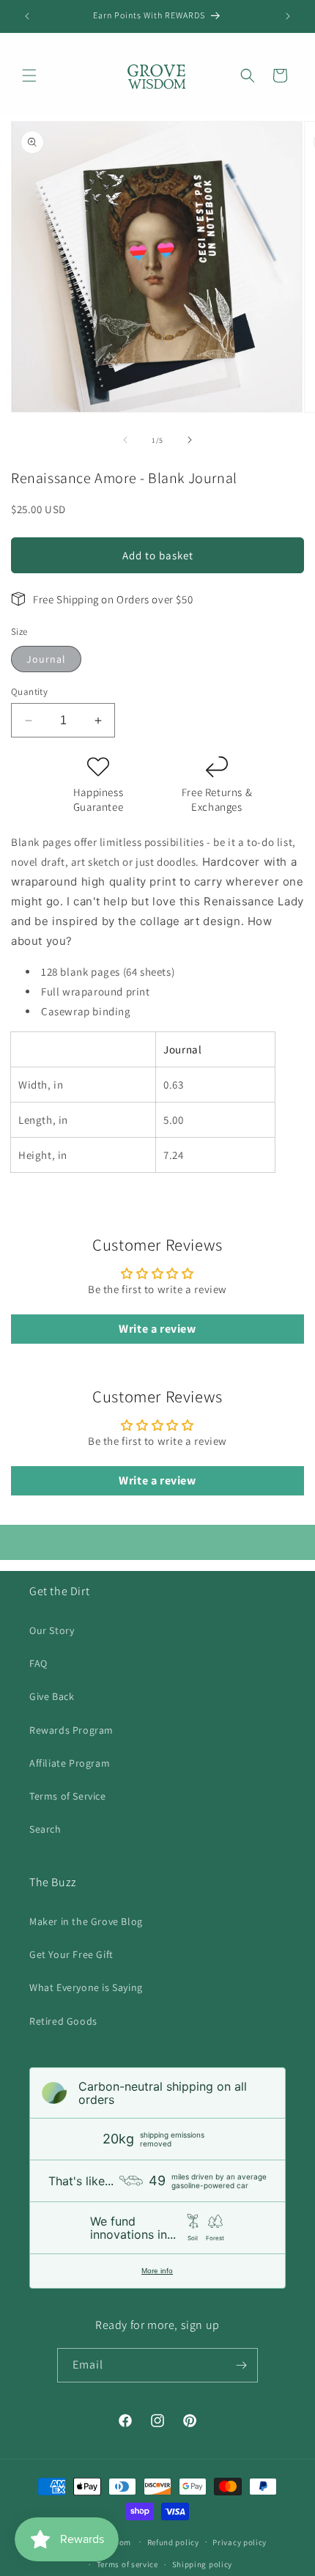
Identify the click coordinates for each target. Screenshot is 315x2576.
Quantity (29, 692)
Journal (46, 659)
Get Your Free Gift (71, 1954)
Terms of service (127, 2564)
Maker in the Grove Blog (86, 1921)
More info (157, 2271)
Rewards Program (71, 1730)
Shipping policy (203, 2564)
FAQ (38, 1663)
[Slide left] (125, 440)
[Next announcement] (288, 16)
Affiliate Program (70, 1763)
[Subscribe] (241, 2365)
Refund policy (173, 2542)
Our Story (52, 1630)
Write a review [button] (157, 1329)
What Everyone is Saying (86, 1987)
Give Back (52, 1696)
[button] (29, 76)
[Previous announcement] (27, 16)
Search (45, 1829)
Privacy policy (240, 2542)
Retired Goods (63, 2021)
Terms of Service (68, 1796)
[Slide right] (190, 440)
